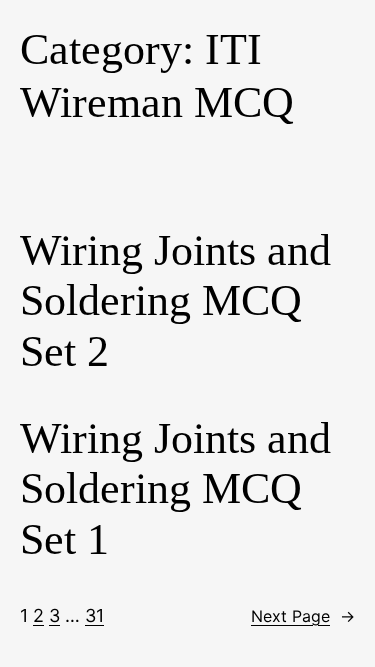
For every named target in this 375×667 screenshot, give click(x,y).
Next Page (303, 616)
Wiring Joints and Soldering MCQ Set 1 (175, 489)
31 (94, 615)
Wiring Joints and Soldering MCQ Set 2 (175, 301)
